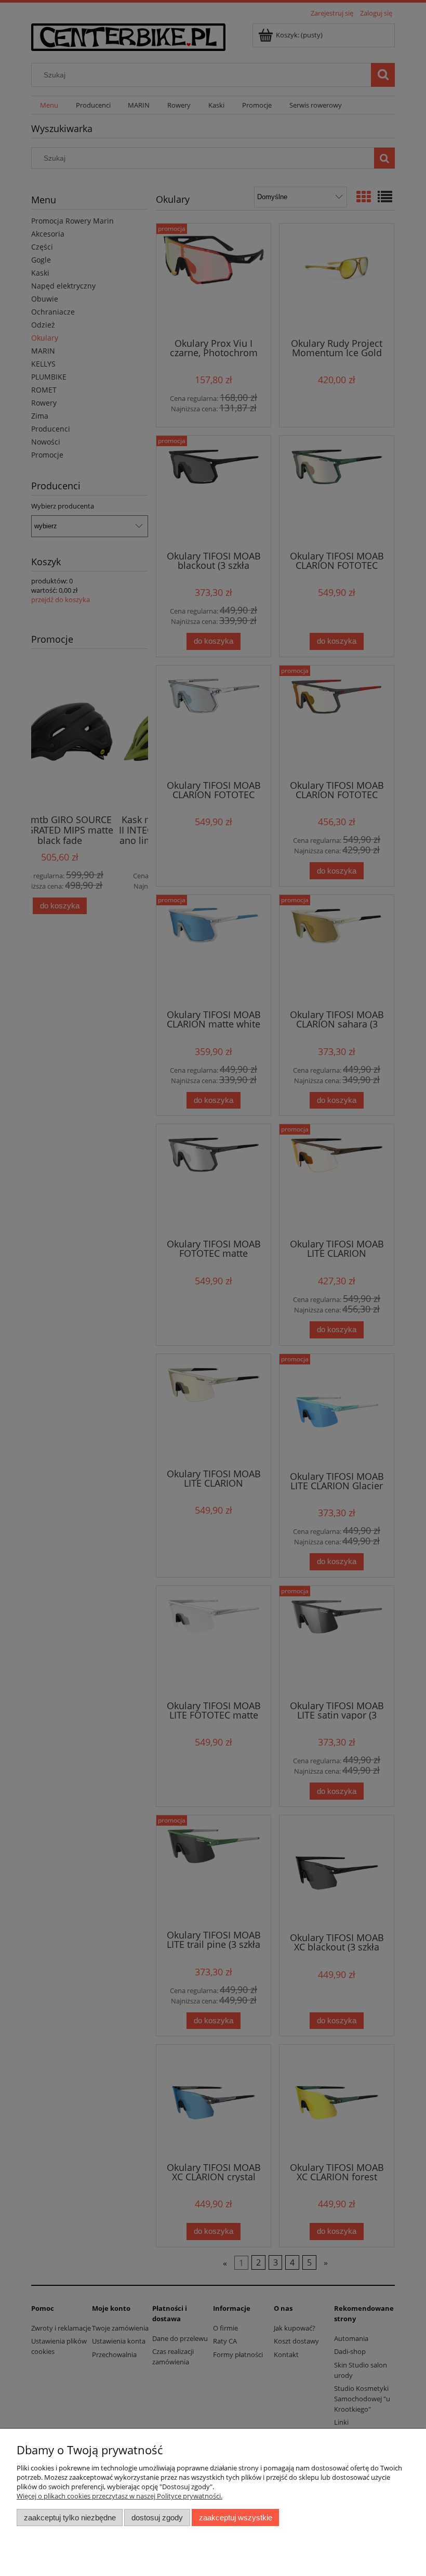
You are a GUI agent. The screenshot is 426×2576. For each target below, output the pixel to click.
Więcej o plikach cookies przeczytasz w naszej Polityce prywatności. (119, 2496)
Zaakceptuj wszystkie (236, 2518)
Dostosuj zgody (157, 2518)
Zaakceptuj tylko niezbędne (70, 2518)
